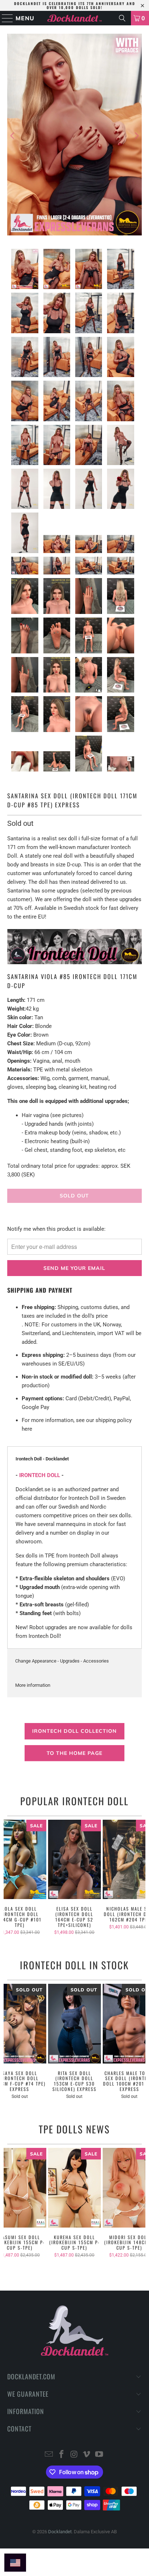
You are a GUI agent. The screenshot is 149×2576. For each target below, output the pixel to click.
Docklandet (60, 2532)
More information (33, 1685)
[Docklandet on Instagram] (74, 2455)
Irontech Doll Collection (74, 1731)
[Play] (74, 136)
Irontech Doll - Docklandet (42, 1459)
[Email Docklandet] (49, 2455)
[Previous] (13, 136)
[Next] (136, 136)
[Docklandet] (74, 18)
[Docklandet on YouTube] (99, 2455)
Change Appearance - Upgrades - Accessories (62, 1661)
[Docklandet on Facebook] (61, 2455)
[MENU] (4, 18)
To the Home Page (74, 1753)
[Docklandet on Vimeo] (87, 2455)
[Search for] (122, 18)
